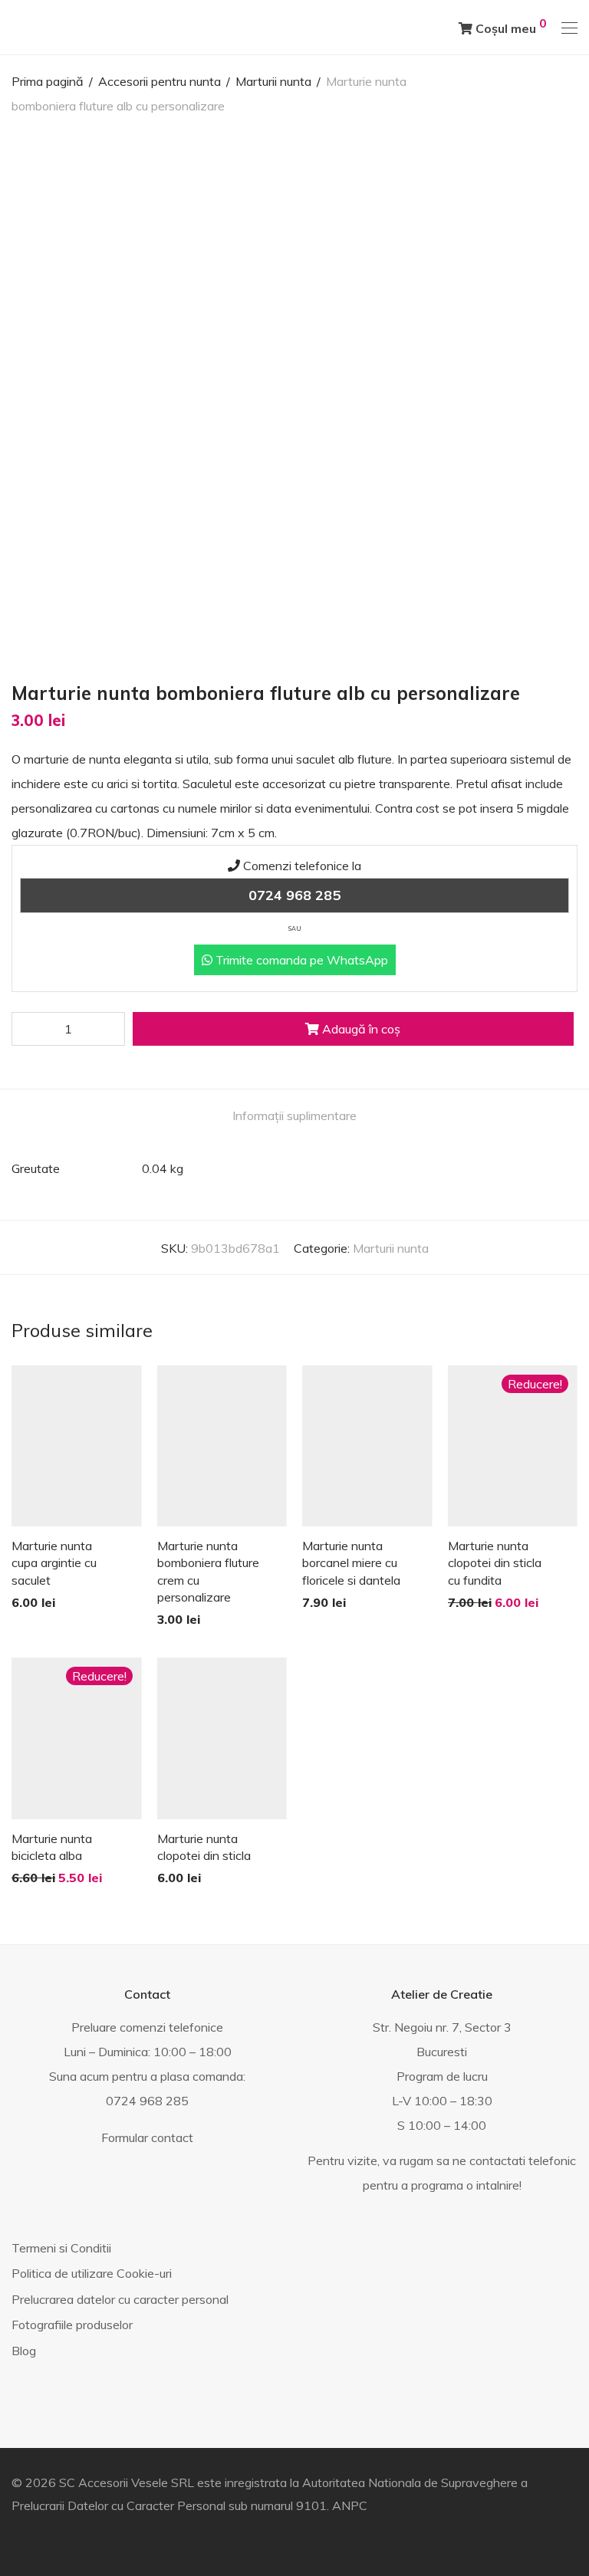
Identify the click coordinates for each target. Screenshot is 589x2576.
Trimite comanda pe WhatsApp (300, 960)
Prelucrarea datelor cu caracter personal (120, 2299)
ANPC (350, 2505)
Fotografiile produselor (72, 2325)
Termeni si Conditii (61, 2248)
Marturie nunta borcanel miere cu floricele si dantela (351, 1563)
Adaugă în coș (360, 1029)
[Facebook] (16, 2539)
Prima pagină (48, 81)
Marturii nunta (273, 81)
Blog (24, 2351)
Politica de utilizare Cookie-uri (92, 2273)
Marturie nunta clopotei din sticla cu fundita (495, 1563)
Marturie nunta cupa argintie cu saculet (54, 1563)
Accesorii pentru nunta (160, 81)
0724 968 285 (294, 895)
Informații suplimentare (294, 1115)
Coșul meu (510, 26)
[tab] (294, 1116)
